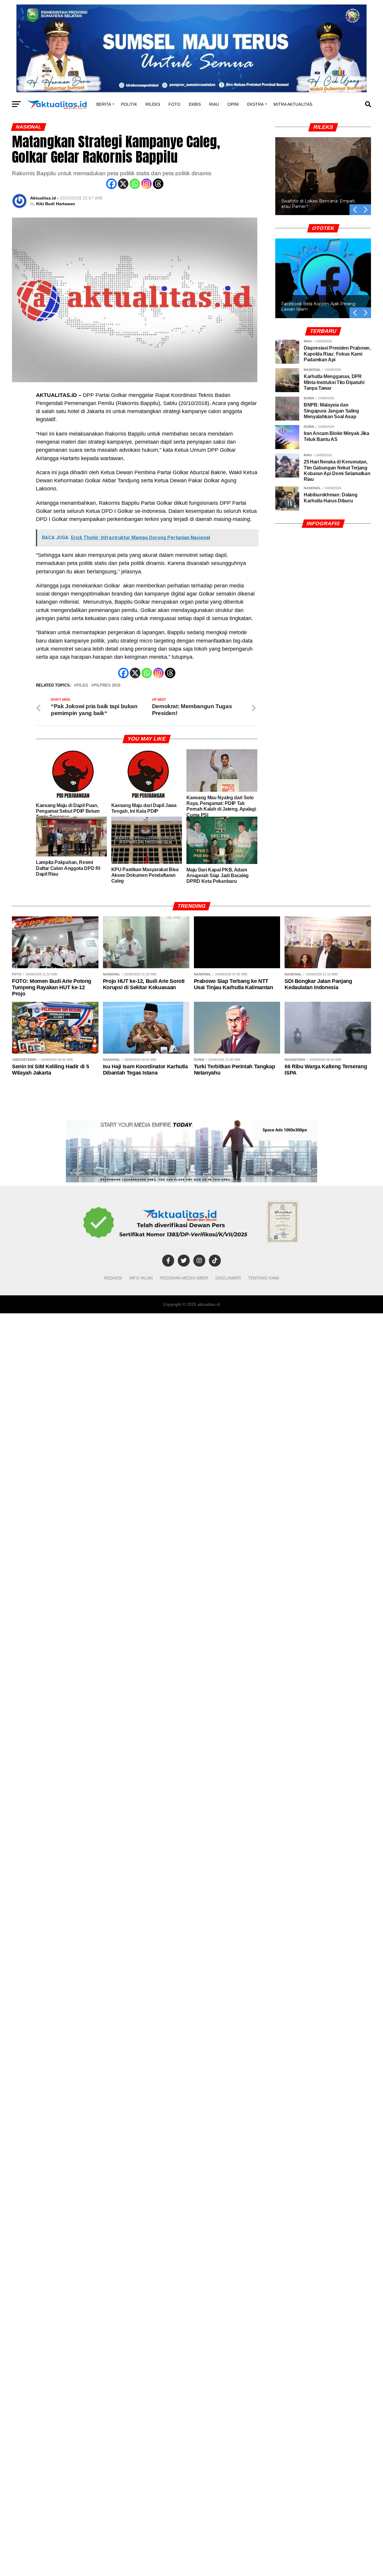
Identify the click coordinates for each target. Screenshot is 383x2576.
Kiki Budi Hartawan (56, 204)
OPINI (233, 104)
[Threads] (158, 184)
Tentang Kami (264, 1278)
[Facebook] (111, 184)
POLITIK (129, 104)
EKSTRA (255, 104)
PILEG (82, 686)
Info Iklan (141, 1278)
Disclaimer (228, 1278)
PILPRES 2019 (107, 686)
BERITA (104, 104)
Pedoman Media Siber (184, 1278)
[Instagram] (146, 184)
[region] (323, 169)
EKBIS (195, 104)
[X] (123, 184)
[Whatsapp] (135, 184)
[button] (366, 210)
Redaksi (113, 1278)
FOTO (174, 104)
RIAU (214, 104)
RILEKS (153, 104)
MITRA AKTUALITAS (293, 104)
